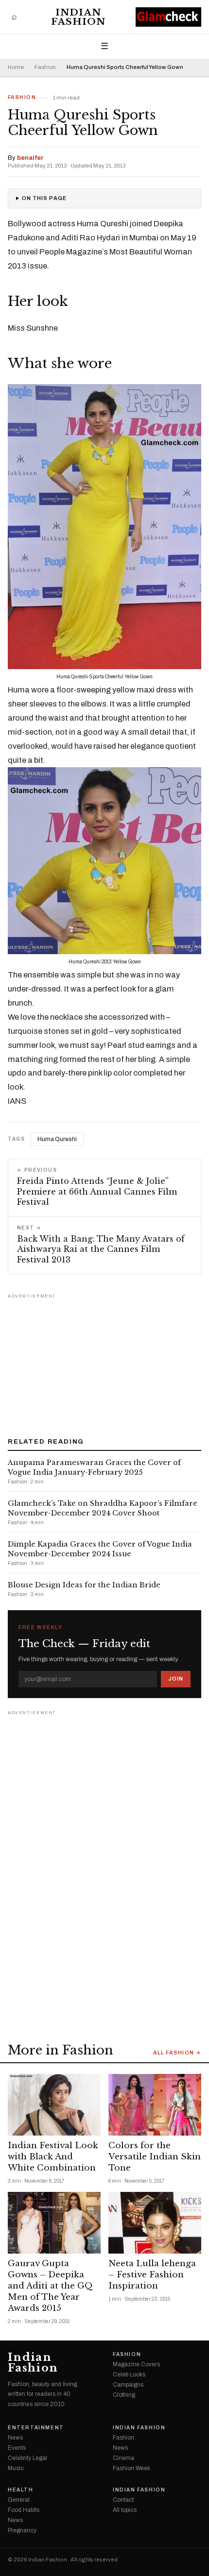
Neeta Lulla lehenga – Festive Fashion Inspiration (152, 2275)
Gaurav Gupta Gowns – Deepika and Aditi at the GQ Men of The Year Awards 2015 (50, 2286)
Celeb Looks (129, 2374)
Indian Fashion (78, 17)
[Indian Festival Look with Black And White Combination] (54, 2105)
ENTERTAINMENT (36, 2428)
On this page (44, 198)
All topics (125, 2510)
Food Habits (24, 2510)
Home (16, 67)
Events (17, 2448)
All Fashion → (177, 2053)
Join (176, 1679)
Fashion (45, 67)
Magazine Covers (136, 2364)
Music (16, 2468)
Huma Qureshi (57, 1139)
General (19, 2500)
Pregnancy (22, 2530)
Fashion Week (131, 2468)
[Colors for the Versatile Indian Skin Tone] (155, 2105)
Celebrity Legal (27, 2458)
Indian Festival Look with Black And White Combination (53, 2157)
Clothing (124, 2395)
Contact (123, 2500)
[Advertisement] (104, 1362)
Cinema (123, 2458)
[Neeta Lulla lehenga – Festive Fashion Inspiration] (155, 2223)
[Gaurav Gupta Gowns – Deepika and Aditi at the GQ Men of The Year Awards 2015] (54, 2223)
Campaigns (128, 2385)
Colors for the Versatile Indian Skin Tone (155, 2157)
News (15, 2438)
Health (21, 2490)
